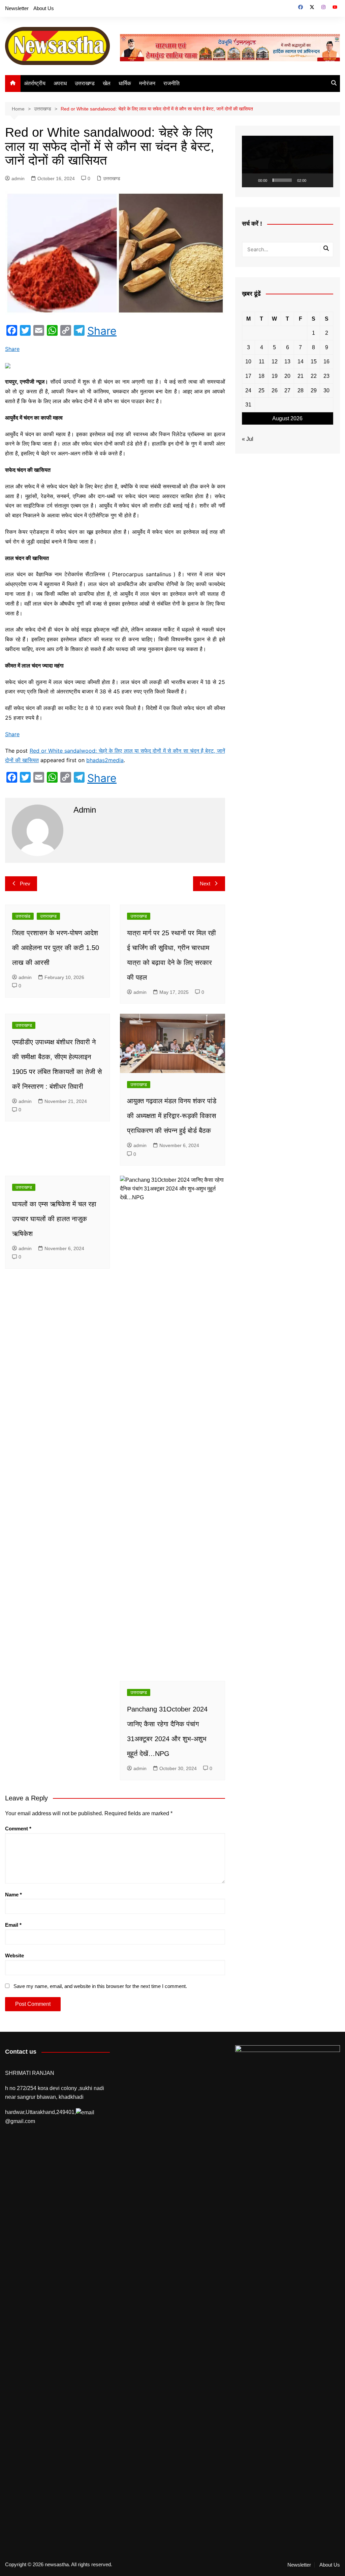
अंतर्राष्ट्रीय (35, 83)
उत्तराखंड (23, 916)
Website (14, 1955)
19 (275, 376)
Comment (18, 1829)
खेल (107, 83)
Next (205, 884)
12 (275, 362)
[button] (287, 161)
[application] (288, 161)
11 (262, 362)
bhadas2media (105, 760)
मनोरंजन (147, 83)
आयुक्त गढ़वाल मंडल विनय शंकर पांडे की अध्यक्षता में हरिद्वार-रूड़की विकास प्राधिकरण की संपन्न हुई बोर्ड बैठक (172, 1116)
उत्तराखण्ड (85, 83)
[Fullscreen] (324, 180)
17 (248, 376)
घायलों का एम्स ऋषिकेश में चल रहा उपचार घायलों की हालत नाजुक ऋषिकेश (54, 1219)
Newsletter (17, 8)
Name (13, 1895)
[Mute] (314, 180)
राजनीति (171, 83)
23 (326, 376)
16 (326, 362)
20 (287, 376)
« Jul (248, 439)
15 (314, 362)
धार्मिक (125, 83)
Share (102, 331)
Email (13, 1925)
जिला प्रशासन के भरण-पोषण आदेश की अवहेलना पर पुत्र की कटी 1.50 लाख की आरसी (56, 948)
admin (18, 178)
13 (287, 362)
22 (314, 376)
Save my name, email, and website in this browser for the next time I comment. (100, 1986)
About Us (44, 8)
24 (248, 390)
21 (301, 376)
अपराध (60, 83)
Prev (25, 884)
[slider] (282, 180)
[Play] (251, 180)
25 (261, 390)
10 (248, 362)
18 (261, 376)
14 (301, 362)
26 (275, 390)
